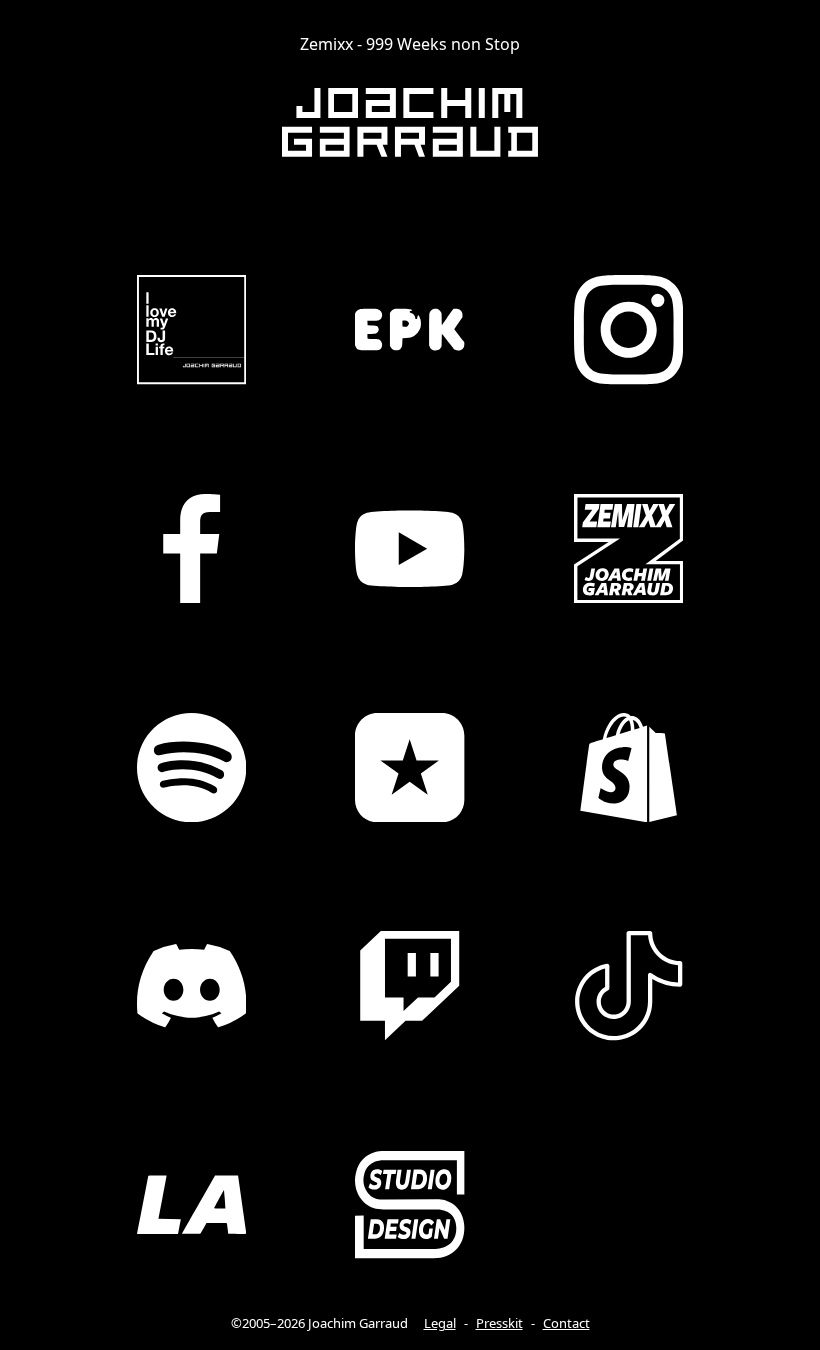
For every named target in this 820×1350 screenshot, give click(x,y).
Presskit (499, 1323)
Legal (440, 1323)
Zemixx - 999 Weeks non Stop (410, 44)
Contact (566, 1323)
